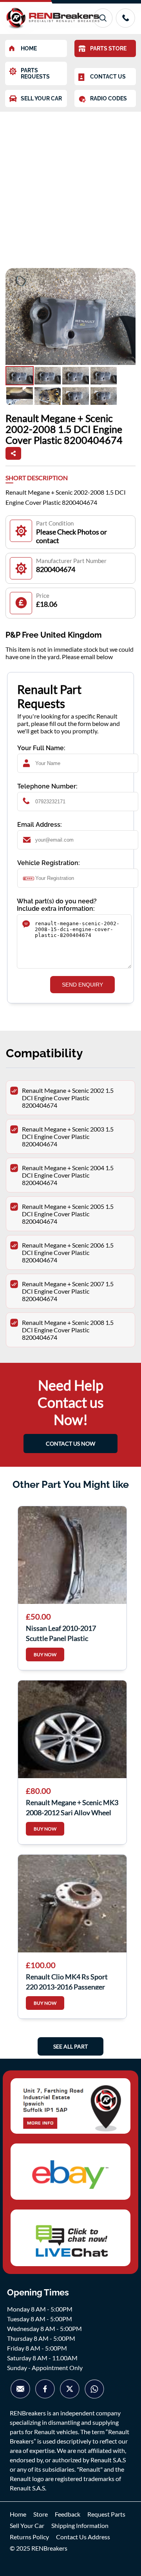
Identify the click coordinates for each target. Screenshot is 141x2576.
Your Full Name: (41, 748)
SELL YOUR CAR (41, 98)
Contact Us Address (83, 2537)
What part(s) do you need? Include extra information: (57, 905)
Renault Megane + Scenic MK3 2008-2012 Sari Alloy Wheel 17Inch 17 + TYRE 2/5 (72, 1807)
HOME (29, 48)
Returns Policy (29, 2537)
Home (18, 2514)
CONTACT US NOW (70, 1444)
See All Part (70, 2046)
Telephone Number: (47, 786)
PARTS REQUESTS (35, 73)
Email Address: (40, 825)
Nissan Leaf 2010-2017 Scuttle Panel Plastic (61, 1632)
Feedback (68, 2514)
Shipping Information (80, 2525)
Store (41, 2514)
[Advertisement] (70, 186)
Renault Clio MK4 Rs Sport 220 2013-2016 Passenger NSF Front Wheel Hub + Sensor (67, 1981)
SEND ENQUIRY (82, 985)
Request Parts (106, 2514)
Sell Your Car (27, 2525)
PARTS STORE (108, 48)
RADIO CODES (108, 98)
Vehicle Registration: (49, 863)
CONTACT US (108, 77)
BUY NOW (45, 1654)
